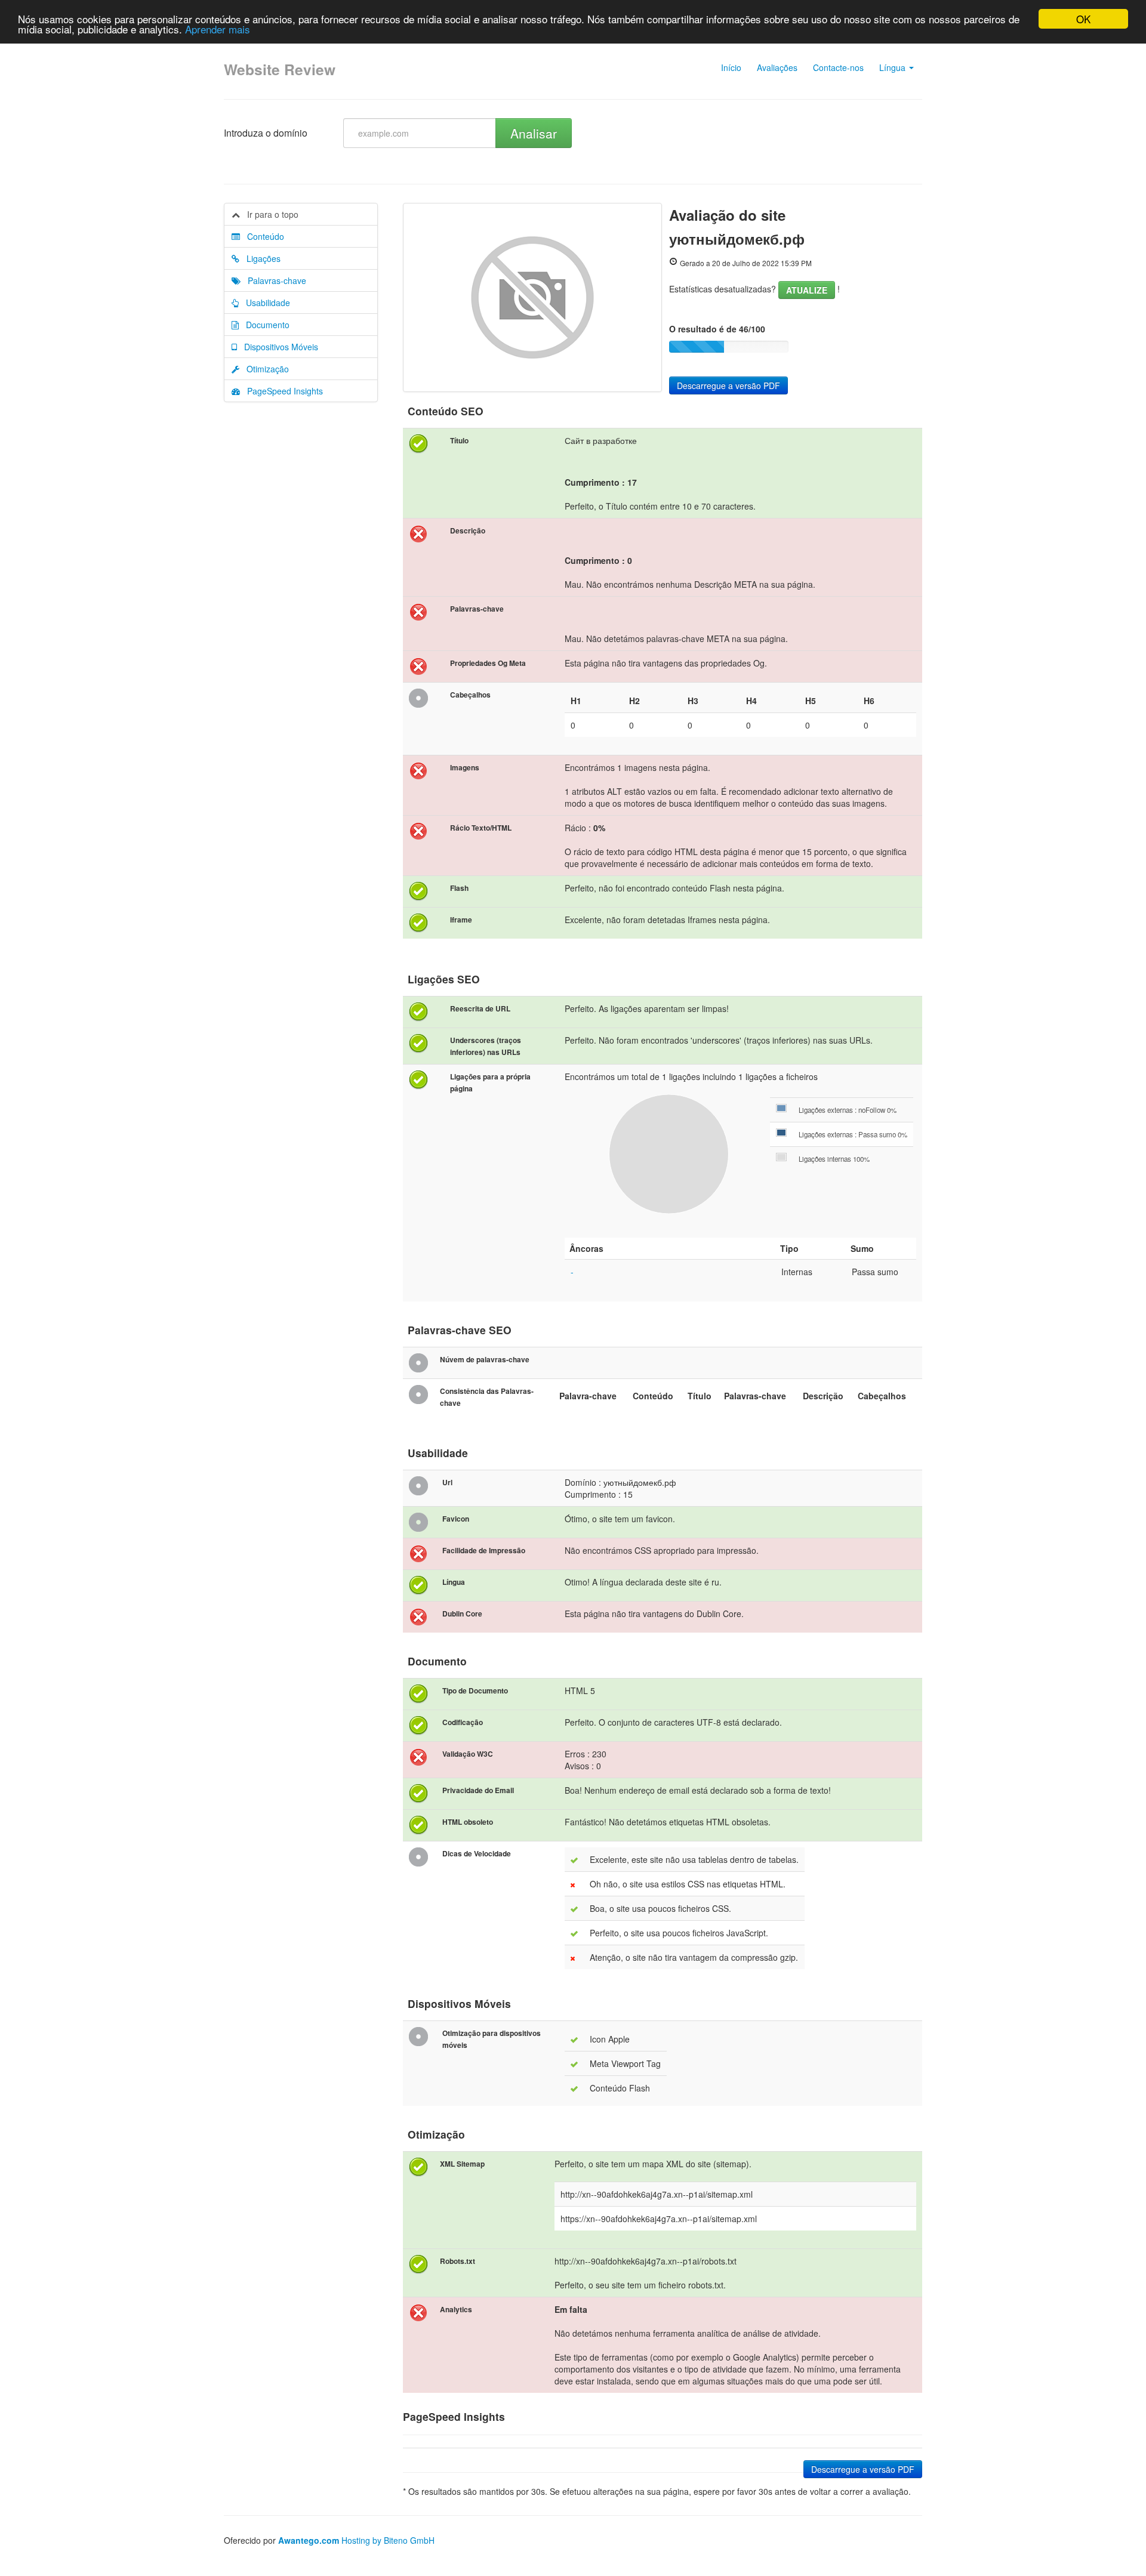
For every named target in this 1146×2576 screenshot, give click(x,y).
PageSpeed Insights (281, 391)
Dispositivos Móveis (278, 347)
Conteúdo (262, 236)
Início (731, 67)
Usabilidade (264, 303)
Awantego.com (309, 2540)
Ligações (260, 258)
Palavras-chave (273, 280)
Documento (264, 325)
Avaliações (777, 67)
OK (1083, 19)
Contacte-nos (838, 67)
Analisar (534, 133)
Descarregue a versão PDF (728, 385)
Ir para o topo (269, 214)
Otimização (264, 369)
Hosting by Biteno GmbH (388, 2540)
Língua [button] (894, 67)
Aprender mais (218, 30)
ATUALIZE (807, 290)
